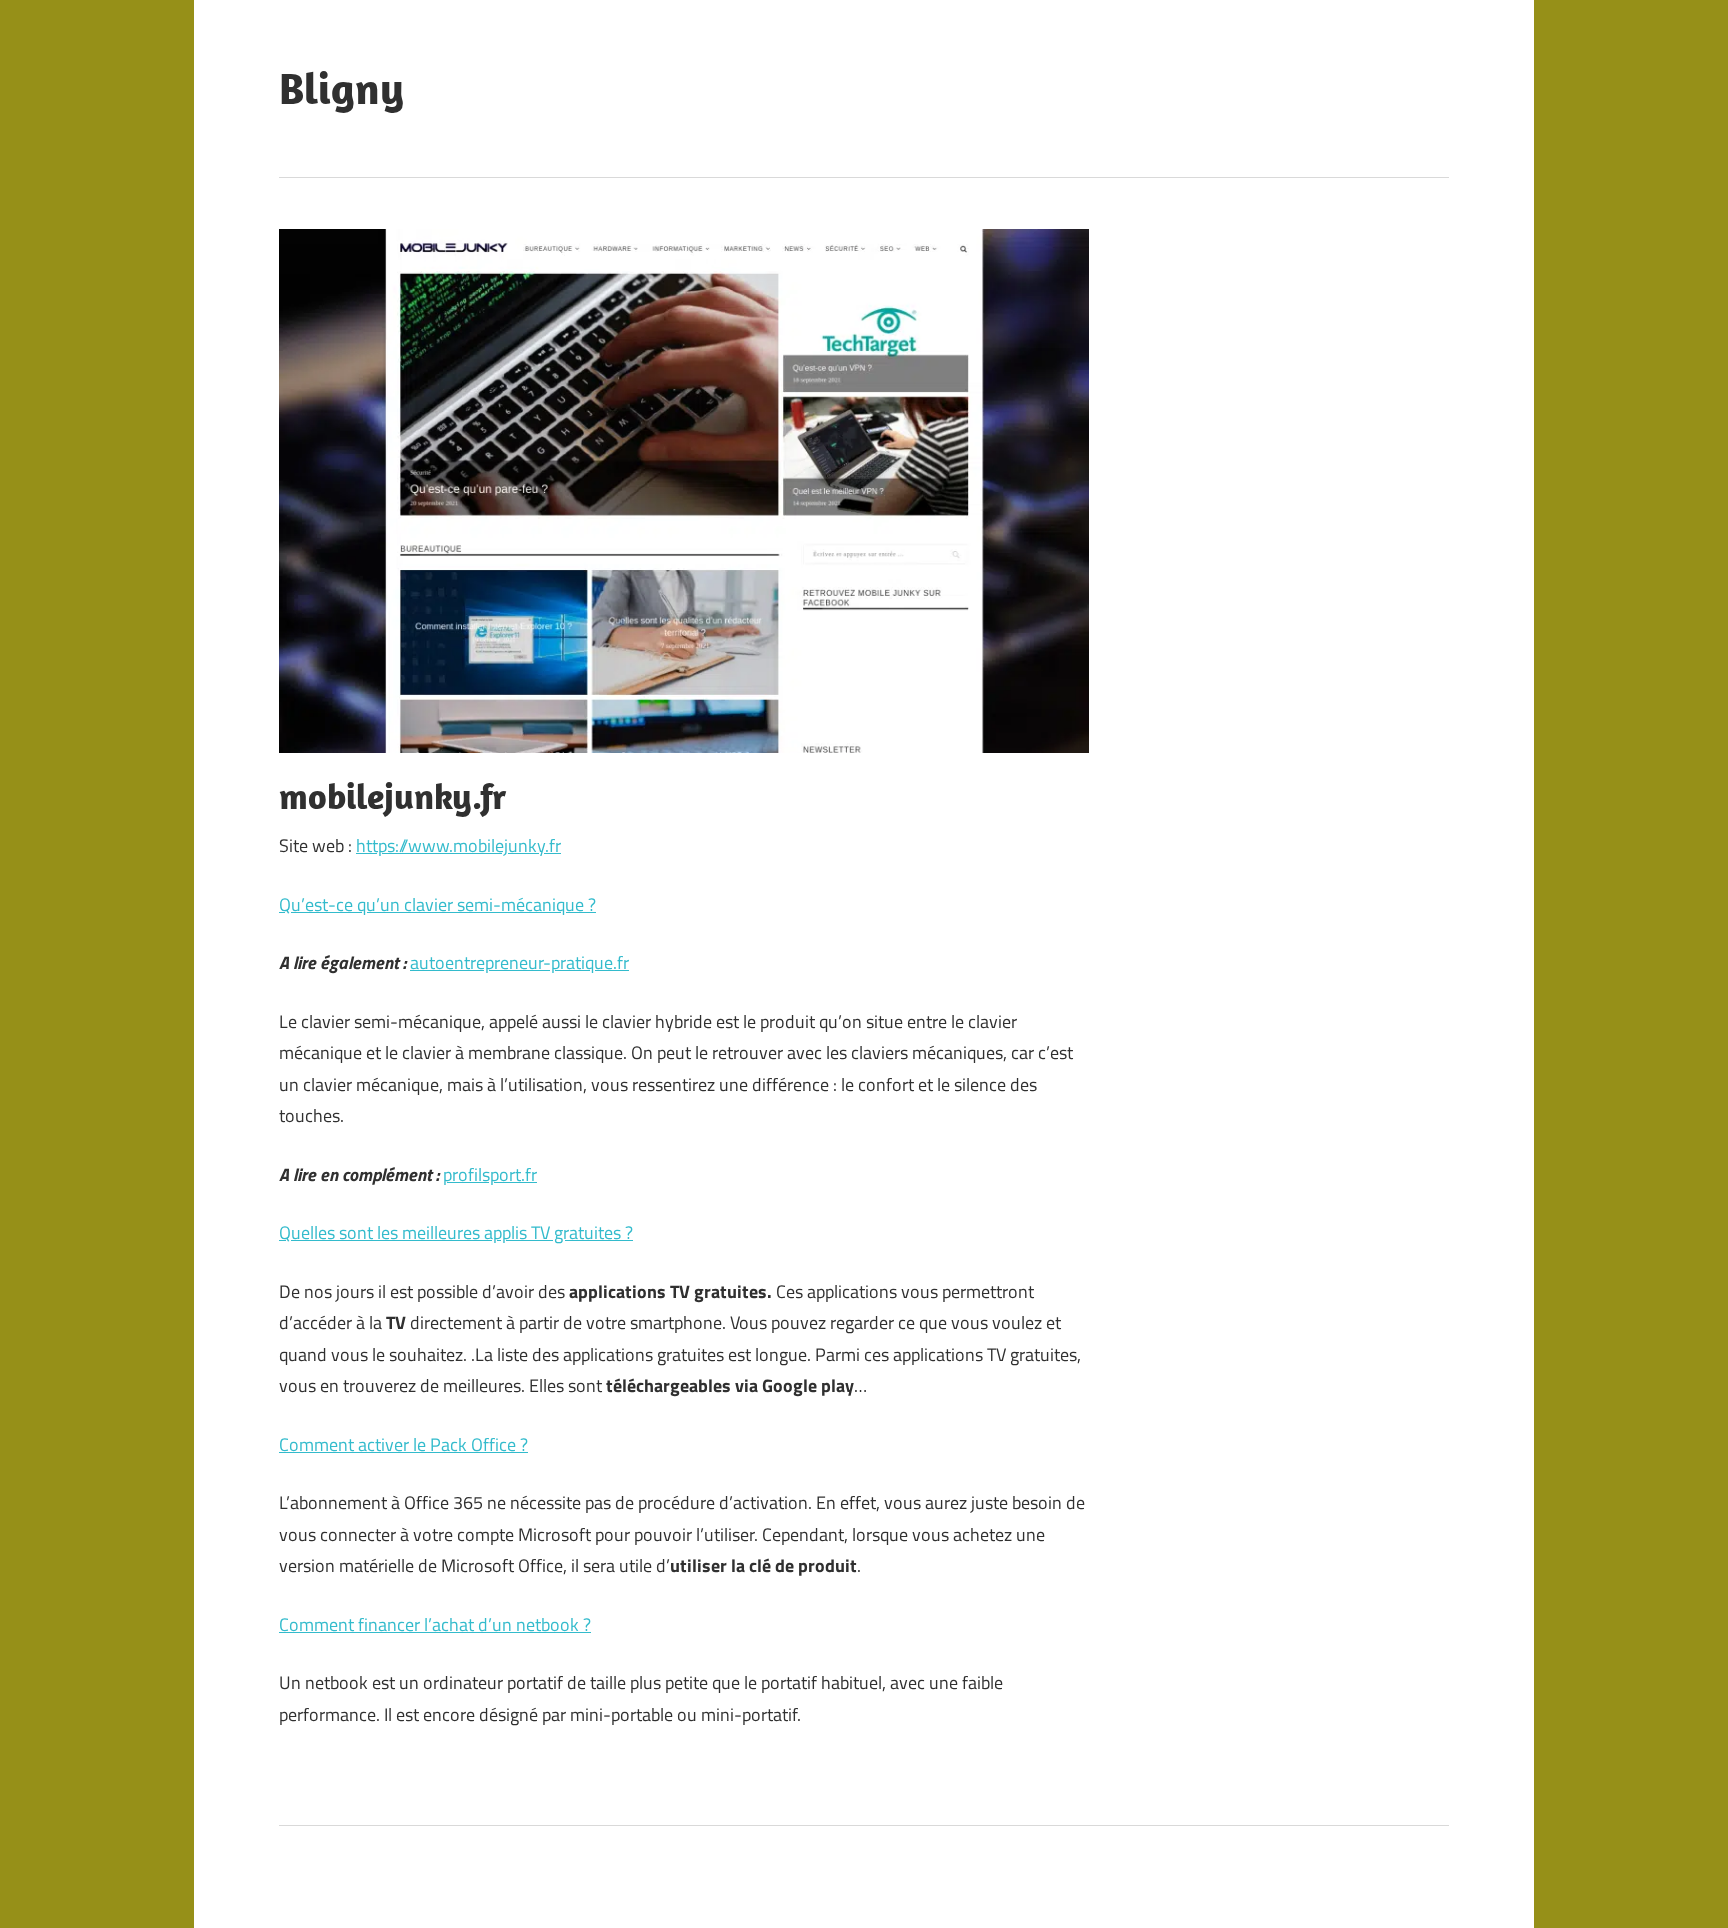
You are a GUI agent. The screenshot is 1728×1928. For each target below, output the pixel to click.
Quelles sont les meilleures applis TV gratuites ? (456, 1232)
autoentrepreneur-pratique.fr (519, 962)
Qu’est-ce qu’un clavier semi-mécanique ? (437, 904)
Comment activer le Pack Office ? (403, 1444)
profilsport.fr (490, 1174)
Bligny (341, 88)
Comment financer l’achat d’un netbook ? (435, 1624)
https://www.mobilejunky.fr (458, 845)
